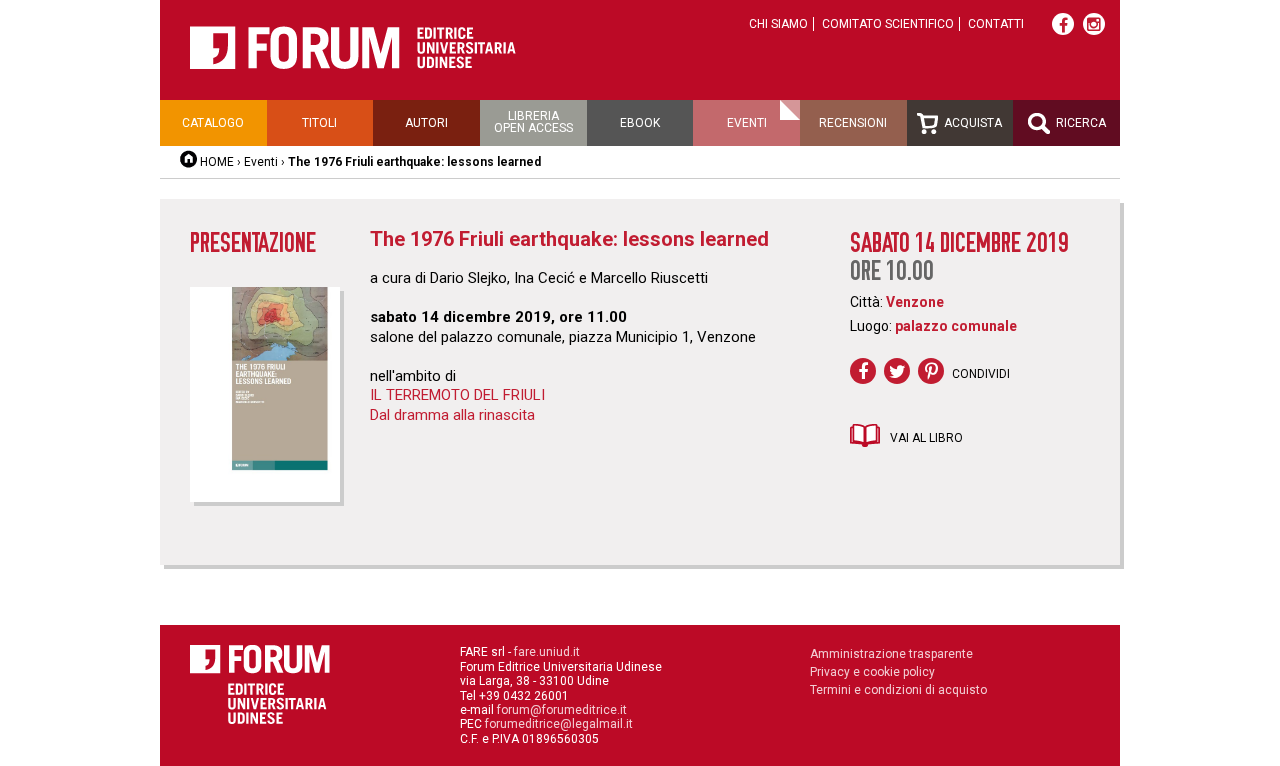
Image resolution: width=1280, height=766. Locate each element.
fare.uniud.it (547, 652)
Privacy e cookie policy (872, 672)
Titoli (319, 123)
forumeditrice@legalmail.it (559, 724)
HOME (217, 162)
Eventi (747, 123)
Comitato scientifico (888, 24)
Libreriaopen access (533, 122)
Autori (426, 123)
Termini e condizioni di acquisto (898, 690)
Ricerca (1079, 123)
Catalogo (213, 123)
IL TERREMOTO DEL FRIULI (457, 395)
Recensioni (853, 123)
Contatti (996, 24)
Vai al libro (926, 438)
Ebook (640, 123)
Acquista (971, 123)
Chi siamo (778, 24)
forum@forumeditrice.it (562, 710)
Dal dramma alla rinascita (452, 415)
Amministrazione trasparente (891, 654)
